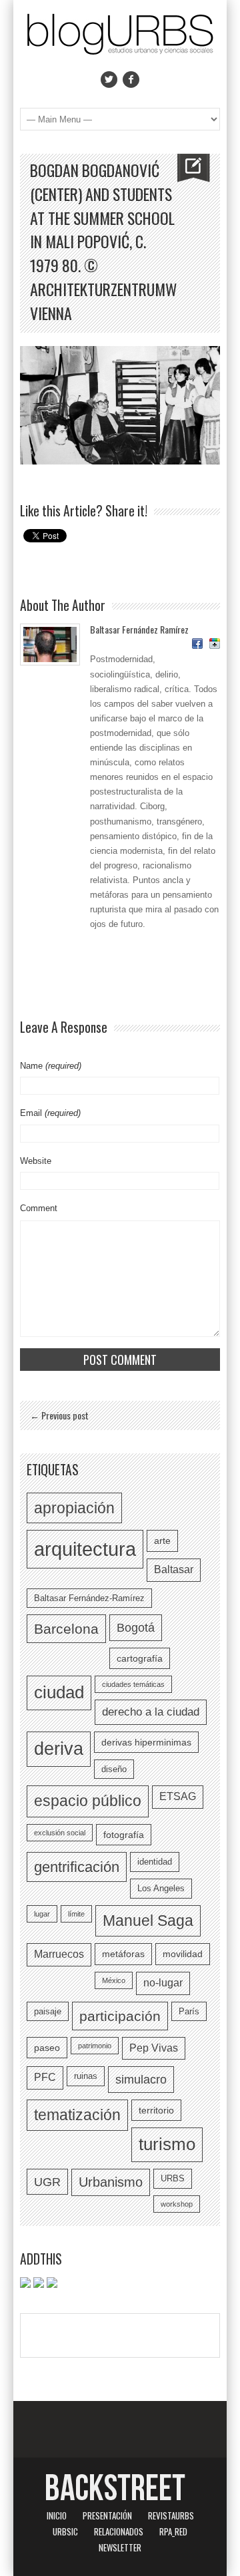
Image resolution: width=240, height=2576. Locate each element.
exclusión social (60, 1833)
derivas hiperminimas (146, 1742)
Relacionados (119, 2531)
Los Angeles (161, 1888)
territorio (156, 2110)
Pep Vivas (154, 2048)
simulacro (141, 2079)
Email (50, 1113)
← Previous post (59, 1415)
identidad (155, 1862)
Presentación (107, 2515)
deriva (59, 1749)
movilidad (183, 1954)
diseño (114, 1769)
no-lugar (163, 1983)
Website (36, 1161)
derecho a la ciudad (151, 1712)
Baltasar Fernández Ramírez (139, 629)
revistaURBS (171, 2515)
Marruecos (59, 1954)
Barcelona (66, 1629)
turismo (167, 2144)
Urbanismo (111, 2182)
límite (76, 1914)
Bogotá (136, 1627)
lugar (42, 1914)
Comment (39, 1208)
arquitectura (85, 1549)
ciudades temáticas (133, 1684)
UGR (47, 2182)
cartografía (140, 1658)
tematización (77, 2115)
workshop (177, 2204)
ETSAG (178, 1796)
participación (120, 2016)
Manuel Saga (148, 1921)
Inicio (57, 2515)
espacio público (88, 1801)
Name (51, 1066)
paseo (47, 2048)
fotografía (124, 1835)
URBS (173, 2178)
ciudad (59, 1692)
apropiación (74, 1508)
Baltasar (174, 1569)
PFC (45, 2077)
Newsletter (120, 2547)
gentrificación (77, 1867)
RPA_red (173, 2531)
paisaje (48, 2011)
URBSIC (65, 2531)
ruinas (86, 2076)
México (114, 1980)
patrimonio (95, 2046)
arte (162, 1541)
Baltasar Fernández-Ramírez (89, 1598)
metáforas (123, 1954)
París (189, 2011)
